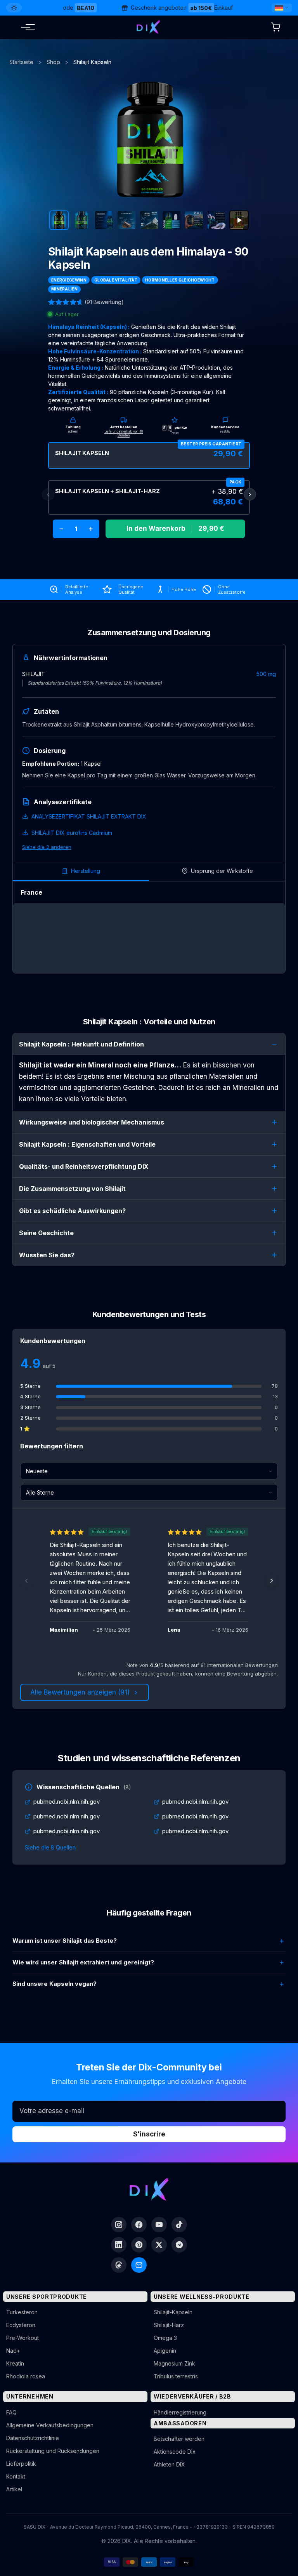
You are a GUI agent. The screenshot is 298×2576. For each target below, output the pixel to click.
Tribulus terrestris (176, 2376)
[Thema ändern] (14, 8)
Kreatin (15, 2363)
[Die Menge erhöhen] (91, 529)
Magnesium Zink (174, 2363)
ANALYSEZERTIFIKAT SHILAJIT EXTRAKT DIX (89, 816)
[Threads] (119, 2265)
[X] (159, 2245)
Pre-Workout (23, 2338)
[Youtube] (159, 2225)
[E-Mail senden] (139, 2265)
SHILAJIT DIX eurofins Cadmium (72, 833)
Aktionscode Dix (175, 2452)
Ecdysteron (21, 2325)
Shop (53, 62)
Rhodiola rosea (26, 2376)
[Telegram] (179, 2245)
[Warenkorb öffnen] (275, 27)
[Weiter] (272, 1581)
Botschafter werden (179, 2439)
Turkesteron (22, 2312)
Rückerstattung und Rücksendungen (53, 2451)
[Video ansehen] (239, 220)
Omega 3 (165, 2338)
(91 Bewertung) (104, 302)
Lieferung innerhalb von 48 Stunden (124, 433)
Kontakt (16, 2476)
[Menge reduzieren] (61, 529)
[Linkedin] (119, 2245)
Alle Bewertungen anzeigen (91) (80, 1692)
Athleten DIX (169, 2464)
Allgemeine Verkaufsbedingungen (50, 2425)
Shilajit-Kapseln (173, 2312)
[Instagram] (119, 2225)
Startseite (21, 62)
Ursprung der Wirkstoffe (222, 871)
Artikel (14, 2489)
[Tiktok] (179, 2225)
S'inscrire (149, 2134)
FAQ (11, 2412)
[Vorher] (26, 1581)
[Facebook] (139, 2225)
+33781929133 (211, 2527)
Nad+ (13, 2351)
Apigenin (165, 2351)
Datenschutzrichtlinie (33, 2438)
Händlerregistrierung (180, 2412)
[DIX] (148, 27)
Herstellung (86, 871)
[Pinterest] (139, 2245)
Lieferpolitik (21, 2464)
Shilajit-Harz (169, 2325)
